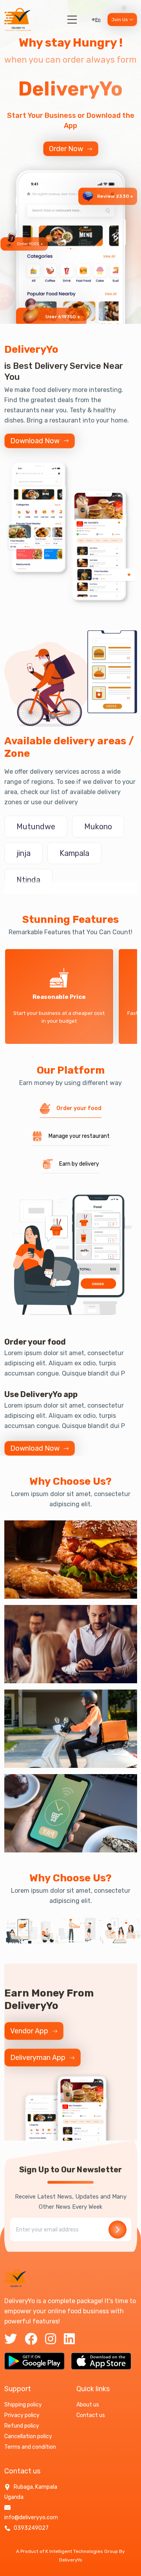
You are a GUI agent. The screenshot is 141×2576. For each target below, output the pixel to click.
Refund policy (22, 2426)
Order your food (79, 1108)
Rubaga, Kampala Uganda (31, 2492)
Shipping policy (23, 2405)
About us (88, 2405)
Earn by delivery (79, 1164)
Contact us (91, 2415)
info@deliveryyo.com (31, 2517)
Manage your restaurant (79, 1136)
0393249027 (31, 2528)
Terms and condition (30, 2447)
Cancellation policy (28, 2436)
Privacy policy (22, 2415)
